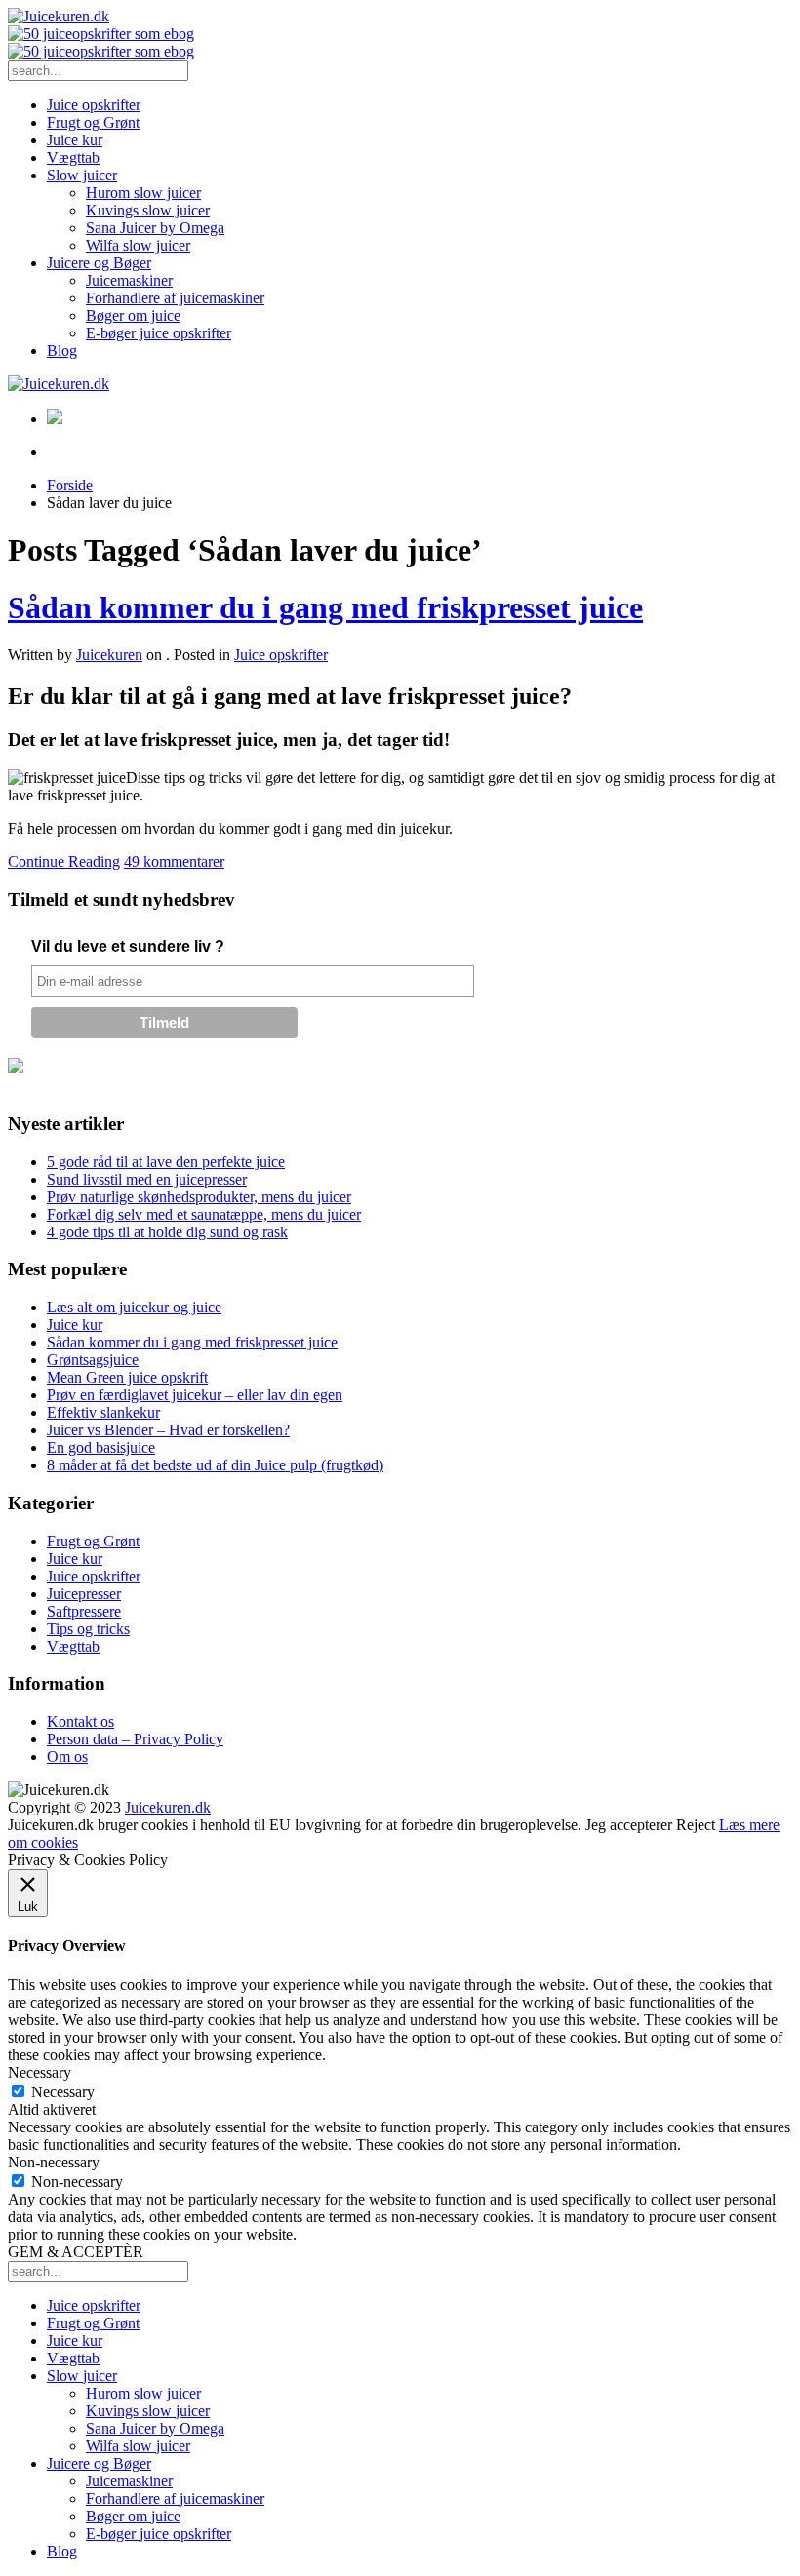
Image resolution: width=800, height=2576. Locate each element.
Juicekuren (109, 655)
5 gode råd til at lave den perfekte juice (166, 1162)
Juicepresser (84, 1594)
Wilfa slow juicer (138, 245)
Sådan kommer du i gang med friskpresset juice (325, 607)
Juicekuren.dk (168, 1807)
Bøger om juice (133, 315)
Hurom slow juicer (143, 193)
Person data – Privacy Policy (135, 1739)
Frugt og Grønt (93, 122)
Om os (67, 1756)
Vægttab (73, 157)
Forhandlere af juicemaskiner (175, 298)
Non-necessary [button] (54, 2162)
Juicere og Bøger (99, 263)
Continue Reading (64, 861)
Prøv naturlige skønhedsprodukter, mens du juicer (199, 1197)
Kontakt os (80, 1721)
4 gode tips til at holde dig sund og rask (167, 1232)
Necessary (63, 2092)
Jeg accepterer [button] (629, 1825)
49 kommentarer (174, 861)
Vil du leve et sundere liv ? (128, 946)
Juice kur (75, 140)
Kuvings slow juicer (148, 210)
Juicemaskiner (129, 280)
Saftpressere (84, 1611)
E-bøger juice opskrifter (159, 333)
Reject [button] (696, 1825)
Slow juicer (82, 175)
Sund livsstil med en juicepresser (147, 1179)
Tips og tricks (88, 1629)
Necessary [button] (40, 2072)
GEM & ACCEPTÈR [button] (76, 2252)
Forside (70, 485)
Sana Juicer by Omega (155, 228)
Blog (62, 351)
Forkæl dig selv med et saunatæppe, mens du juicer (204, 1214)
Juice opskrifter (94, 105)
